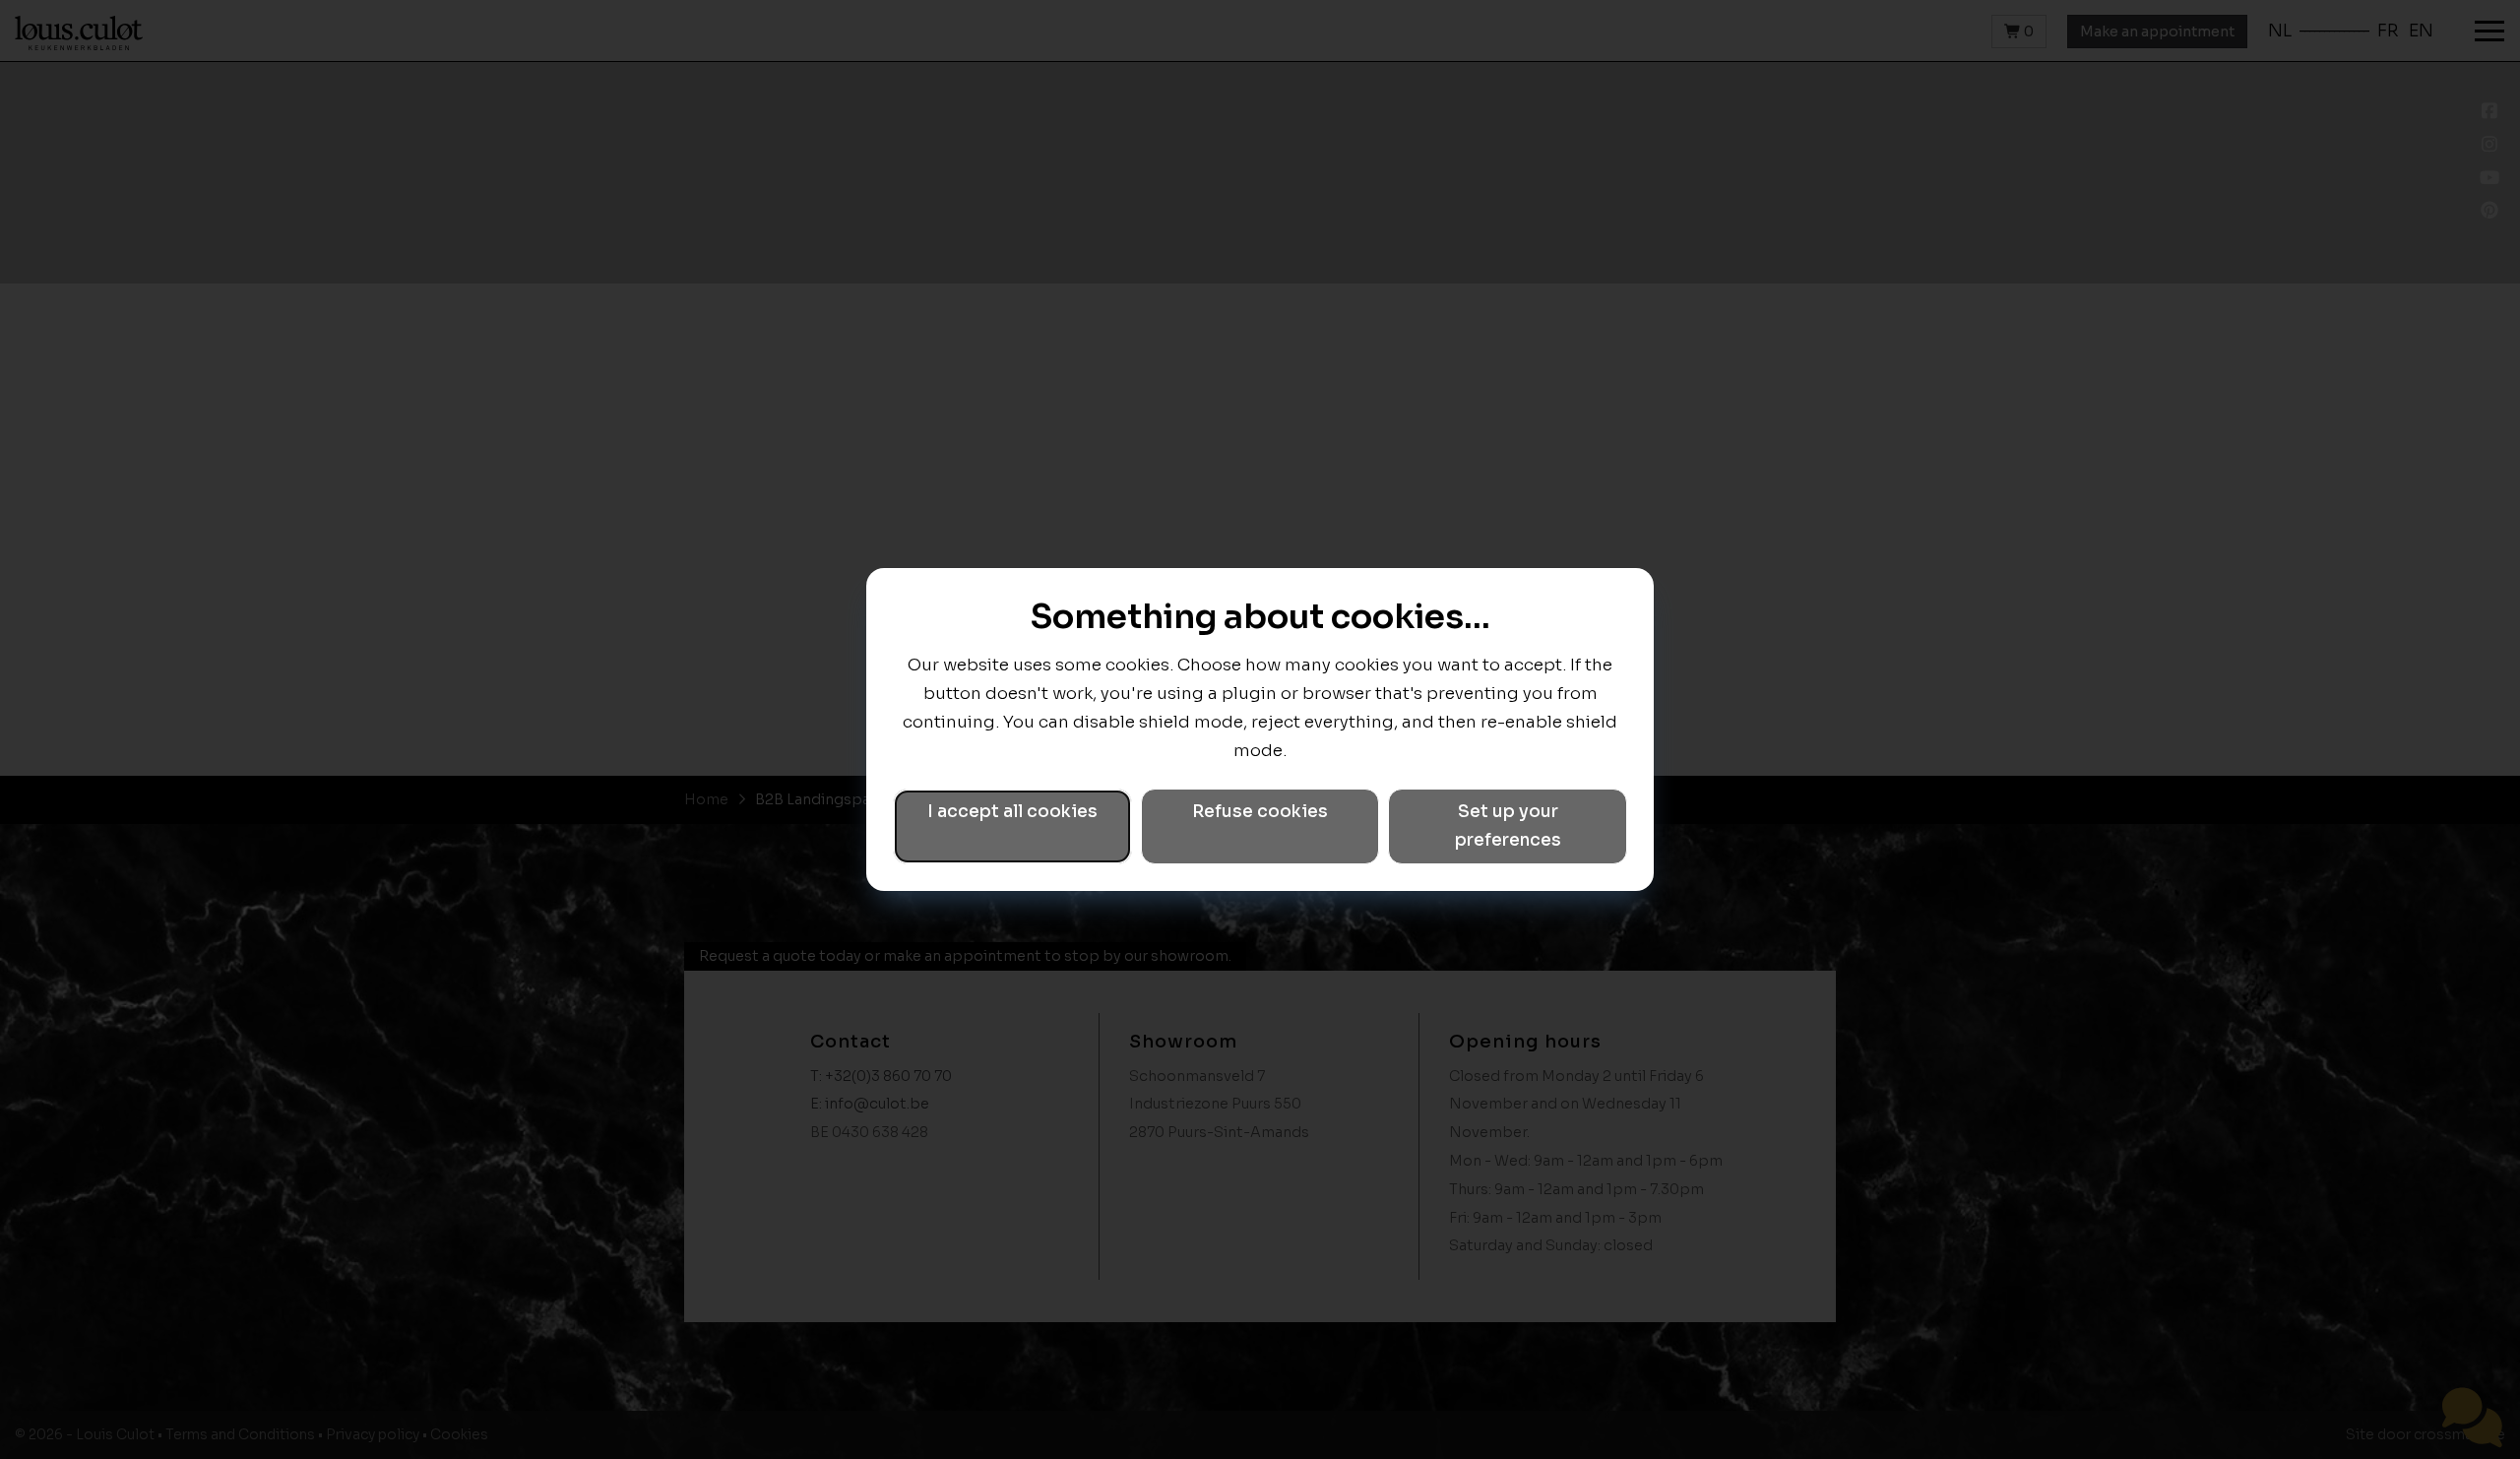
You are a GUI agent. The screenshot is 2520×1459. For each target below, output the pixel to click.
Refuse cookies (1260, 812)
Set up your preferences (1508, 826)
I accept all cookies (1012, 812)
